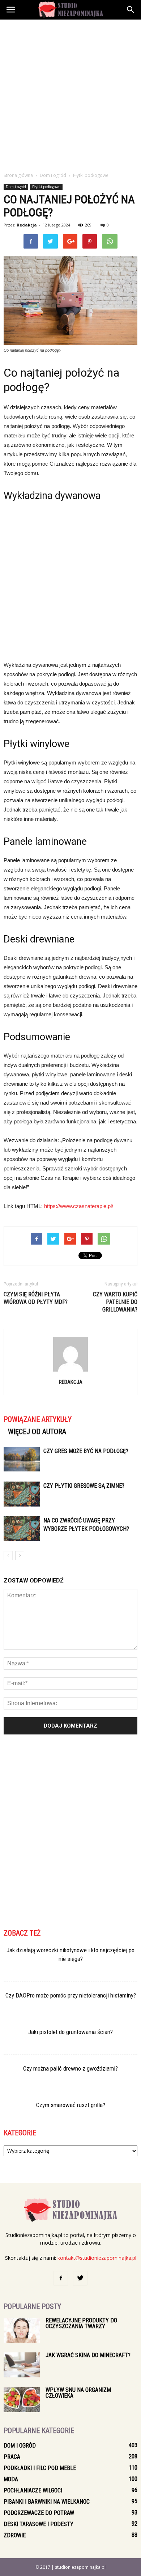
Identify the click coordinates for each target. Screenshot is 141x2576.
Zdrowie (15, 2535)
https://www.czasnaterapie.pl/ (79, 1206)
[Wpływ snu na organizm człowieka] (22, 2400)
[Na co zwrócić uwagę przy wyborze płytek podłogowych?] (22, 1529)
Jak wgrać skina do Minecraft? (88, 2355)
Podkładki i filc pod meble (40, 2468)
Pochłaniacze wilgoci (33, 2490)
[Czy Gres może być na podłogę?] (22, 1459)
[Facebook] (61, 2278)
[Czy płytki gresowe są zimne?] (22, 1494)
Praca (12, 2457)
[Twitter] (80, 2278)
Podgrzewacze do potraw (39, 2513)
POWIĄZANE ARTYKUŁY (38, 1419)
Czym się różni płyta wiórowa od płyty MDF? (36, 1298)
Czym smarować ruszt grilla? (71, 2105)
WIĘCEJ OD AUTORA (37, 1432)
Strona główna (18, 175)
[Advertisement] (70, 94)
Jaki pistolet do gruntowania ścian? (70, 2032)
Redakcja (27, 225)
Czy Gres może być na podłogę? (86, 1451)
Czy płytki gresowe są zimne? (84, 1486)
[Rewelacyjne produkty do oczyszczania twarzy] (22, 2330)
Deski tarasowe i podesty (39, 2524)
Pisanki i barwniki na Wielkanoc (47, 2502)
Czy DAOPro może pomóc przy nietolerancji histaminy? (71, 1995)
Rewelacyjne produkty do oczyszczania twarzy (81, 2323)
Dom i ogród (16, 187)
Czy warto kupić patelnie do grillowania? (115, 1302)
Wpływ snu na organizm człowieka (78, 2393)
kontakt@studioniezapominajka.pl (97, 2258)
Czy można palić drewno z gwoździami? (70, 2068)
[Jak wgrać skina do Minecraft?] (22, 2365)
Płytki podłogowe (46, 187)
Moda (11, 2479)
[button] (131, 10)
